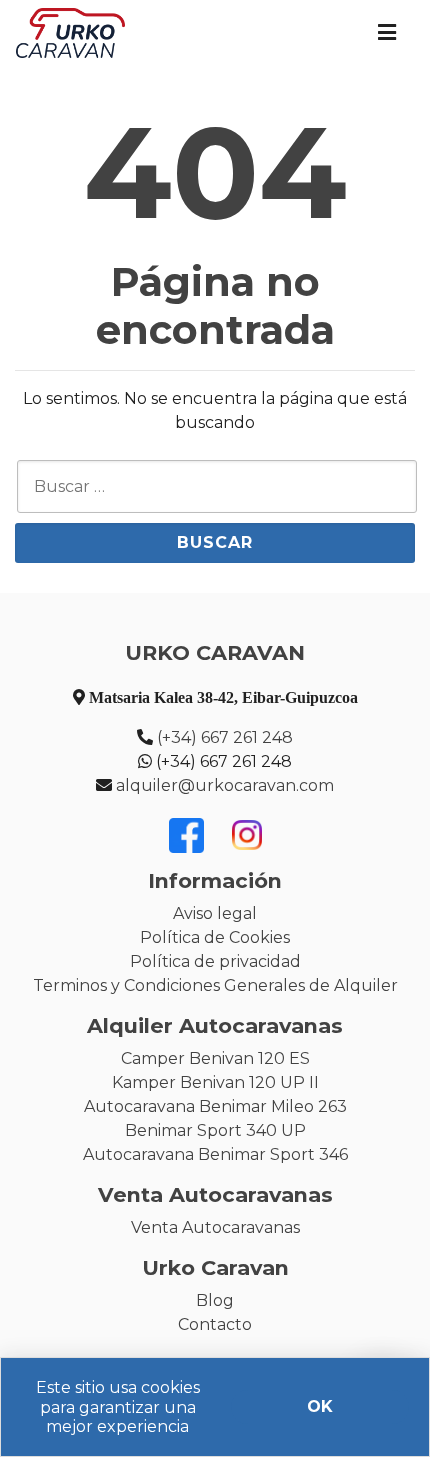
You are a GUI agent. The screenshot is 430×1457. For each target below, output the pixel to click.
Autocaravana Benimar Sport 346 (215, 1154)
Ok (320, 1406)
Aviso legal (215, 913)
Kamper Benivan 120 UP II (215, 1082)
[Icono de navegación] (387, 33)
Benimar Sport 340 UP (215, 1130)
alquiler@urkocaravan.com (225, 785)
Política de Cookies (215, 937)
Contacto (215, 1324)
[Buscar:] (217, 486)
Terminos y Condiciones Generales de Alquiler (215, 985)
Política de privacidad (215, 961)
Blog (215, 1300)
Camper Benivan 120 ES (215, 1058)
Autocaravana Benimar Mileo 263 (215, 1106)
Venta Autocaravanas (215, 1227)
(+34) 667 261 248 (225, 737)
